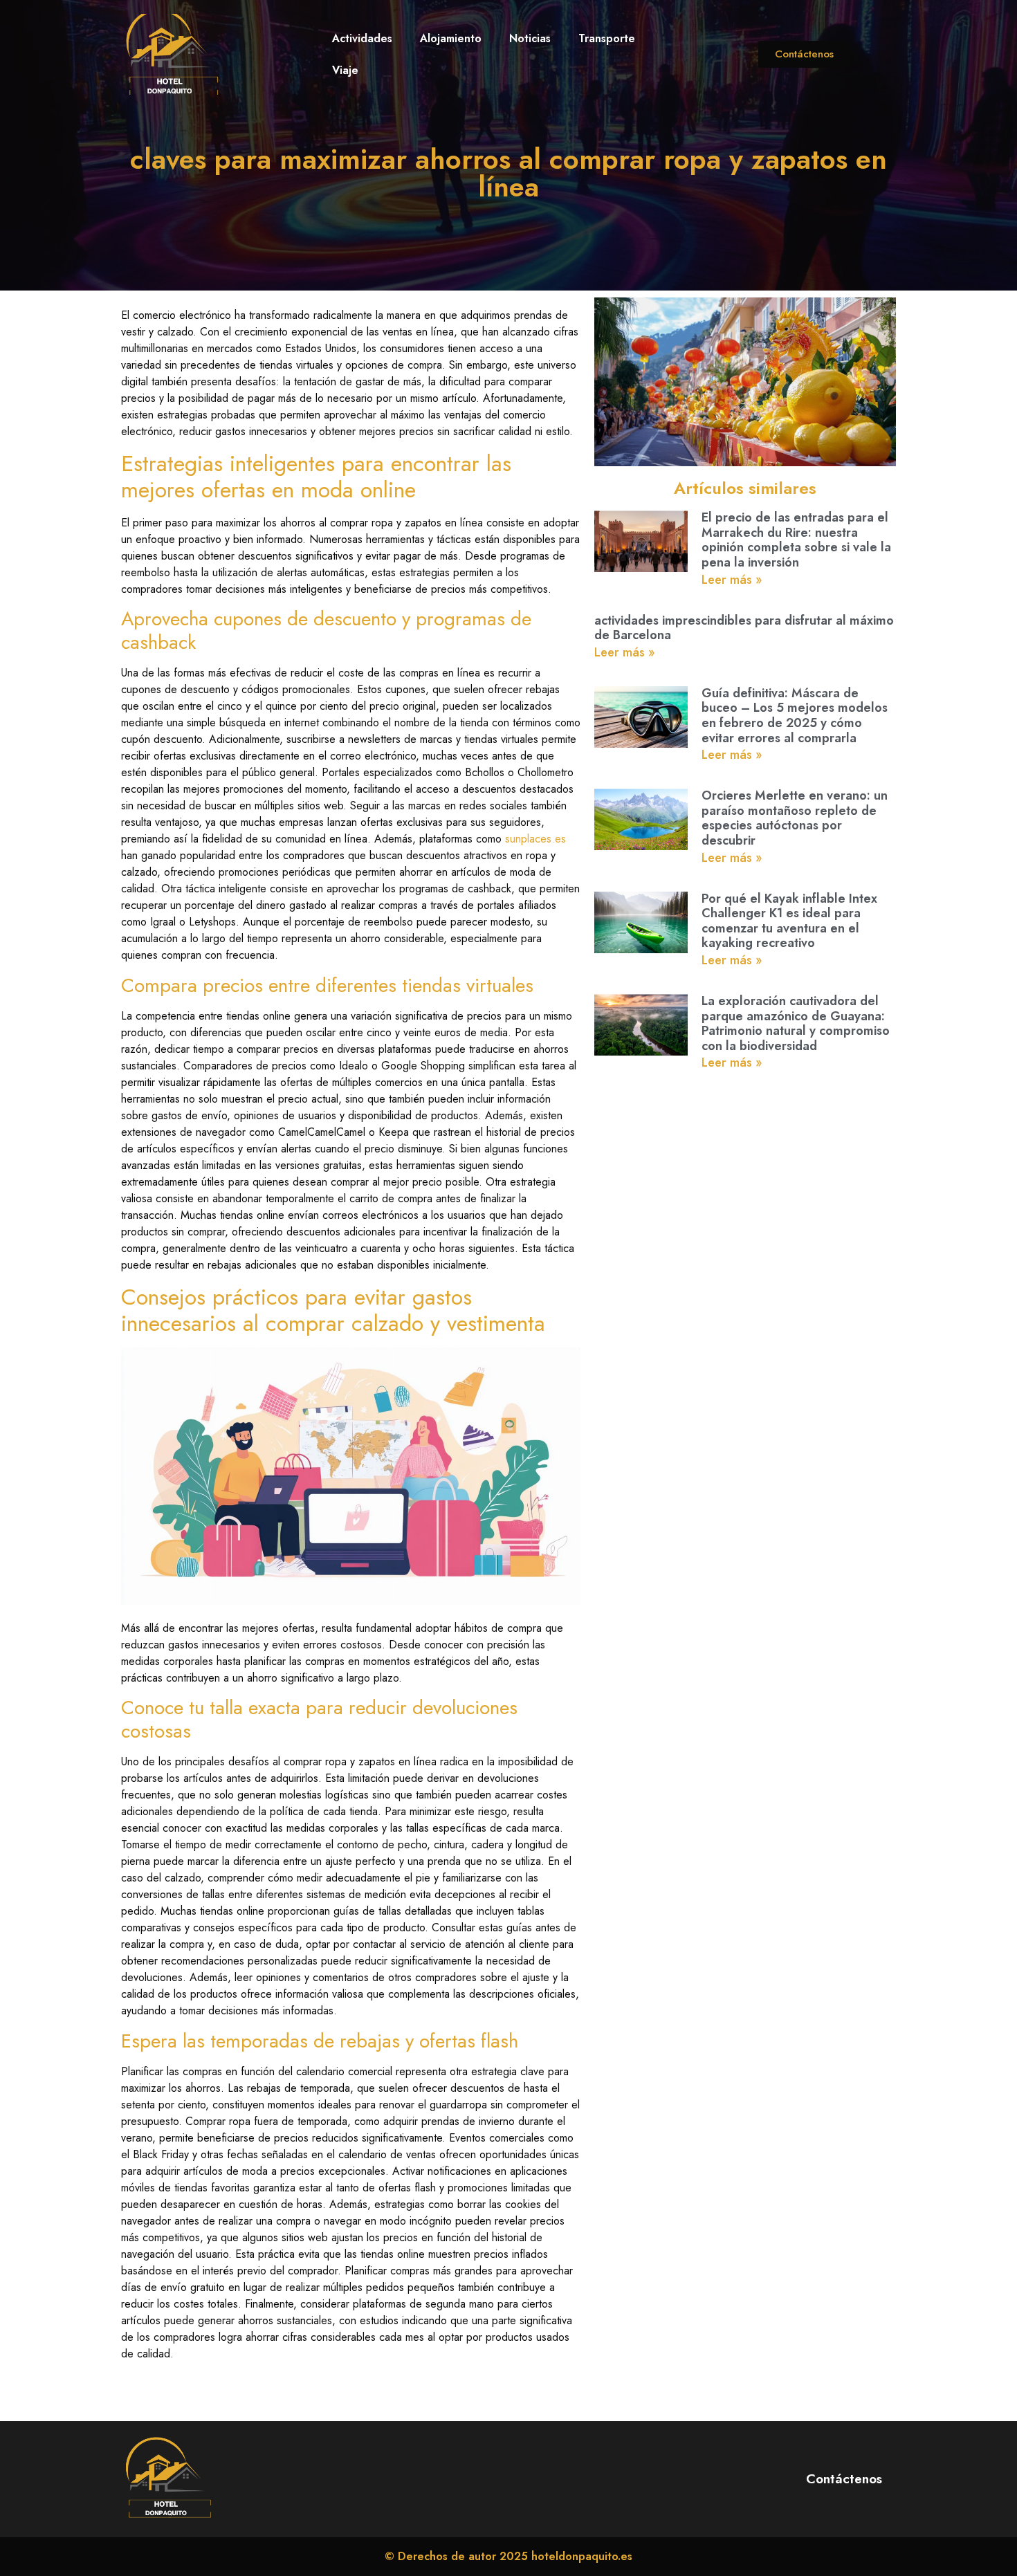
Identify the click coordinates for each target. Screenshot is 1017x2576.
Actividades (362, 38)
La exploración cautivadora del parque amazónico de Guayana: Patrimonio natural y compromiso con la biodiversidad (796, 1023)
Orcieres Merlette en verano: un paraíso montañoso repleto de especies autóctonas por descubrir (795, 818)
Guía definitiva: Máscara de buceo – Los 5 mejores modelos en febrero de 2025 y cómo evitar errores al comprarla (795, 716)
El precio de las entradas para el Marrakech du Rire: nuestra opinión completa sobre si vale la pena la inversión (796, 540)
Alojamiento (451, 38)
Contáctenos (844, 2479)
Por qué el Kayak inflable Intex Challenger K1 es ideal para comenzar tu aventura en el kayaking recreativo (789, 921)
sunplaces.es (535, 839)
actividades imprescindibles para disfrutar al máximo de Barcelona (744, 628)
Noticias (530, 38)
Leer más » (732, 580)
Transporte (607, 38)
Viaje (345, 70)
